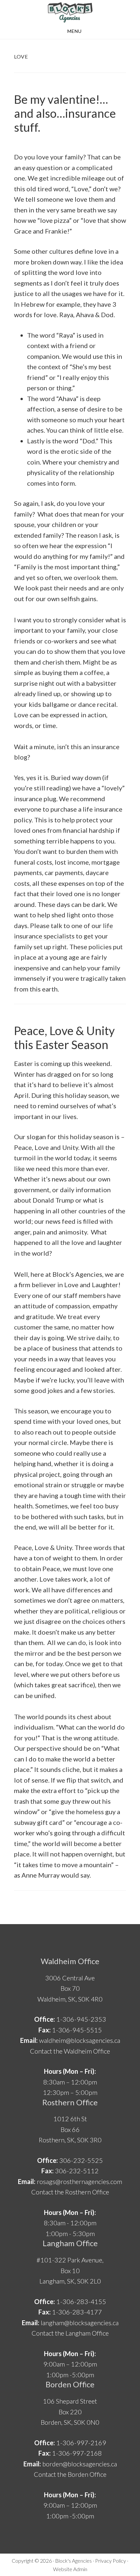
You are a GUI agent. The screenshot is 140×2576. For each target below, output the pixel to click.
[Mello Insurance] (70, 12)
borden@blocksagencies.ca (80, 2464)
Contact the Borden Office (70, 2474)
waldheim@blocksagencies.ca (80, 2040)
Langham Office (70, 2243)
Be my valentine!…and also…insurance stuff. (65, 113)
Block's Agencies (73, 2561)
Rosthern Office (70, 2102)
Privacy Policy (111, 2561)
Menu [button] (75, 31)
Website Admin (70, 2569)
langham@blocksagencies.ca (80, 2323)
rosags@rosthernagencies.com (79, 2181)
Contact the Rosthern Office (70, 2192)
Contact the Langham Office (70, 2333)
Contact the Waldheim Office (70, 2051)
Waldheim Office (70, 1961)
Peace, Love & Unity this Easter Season (64, 1038)
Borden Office (70, 2384)
